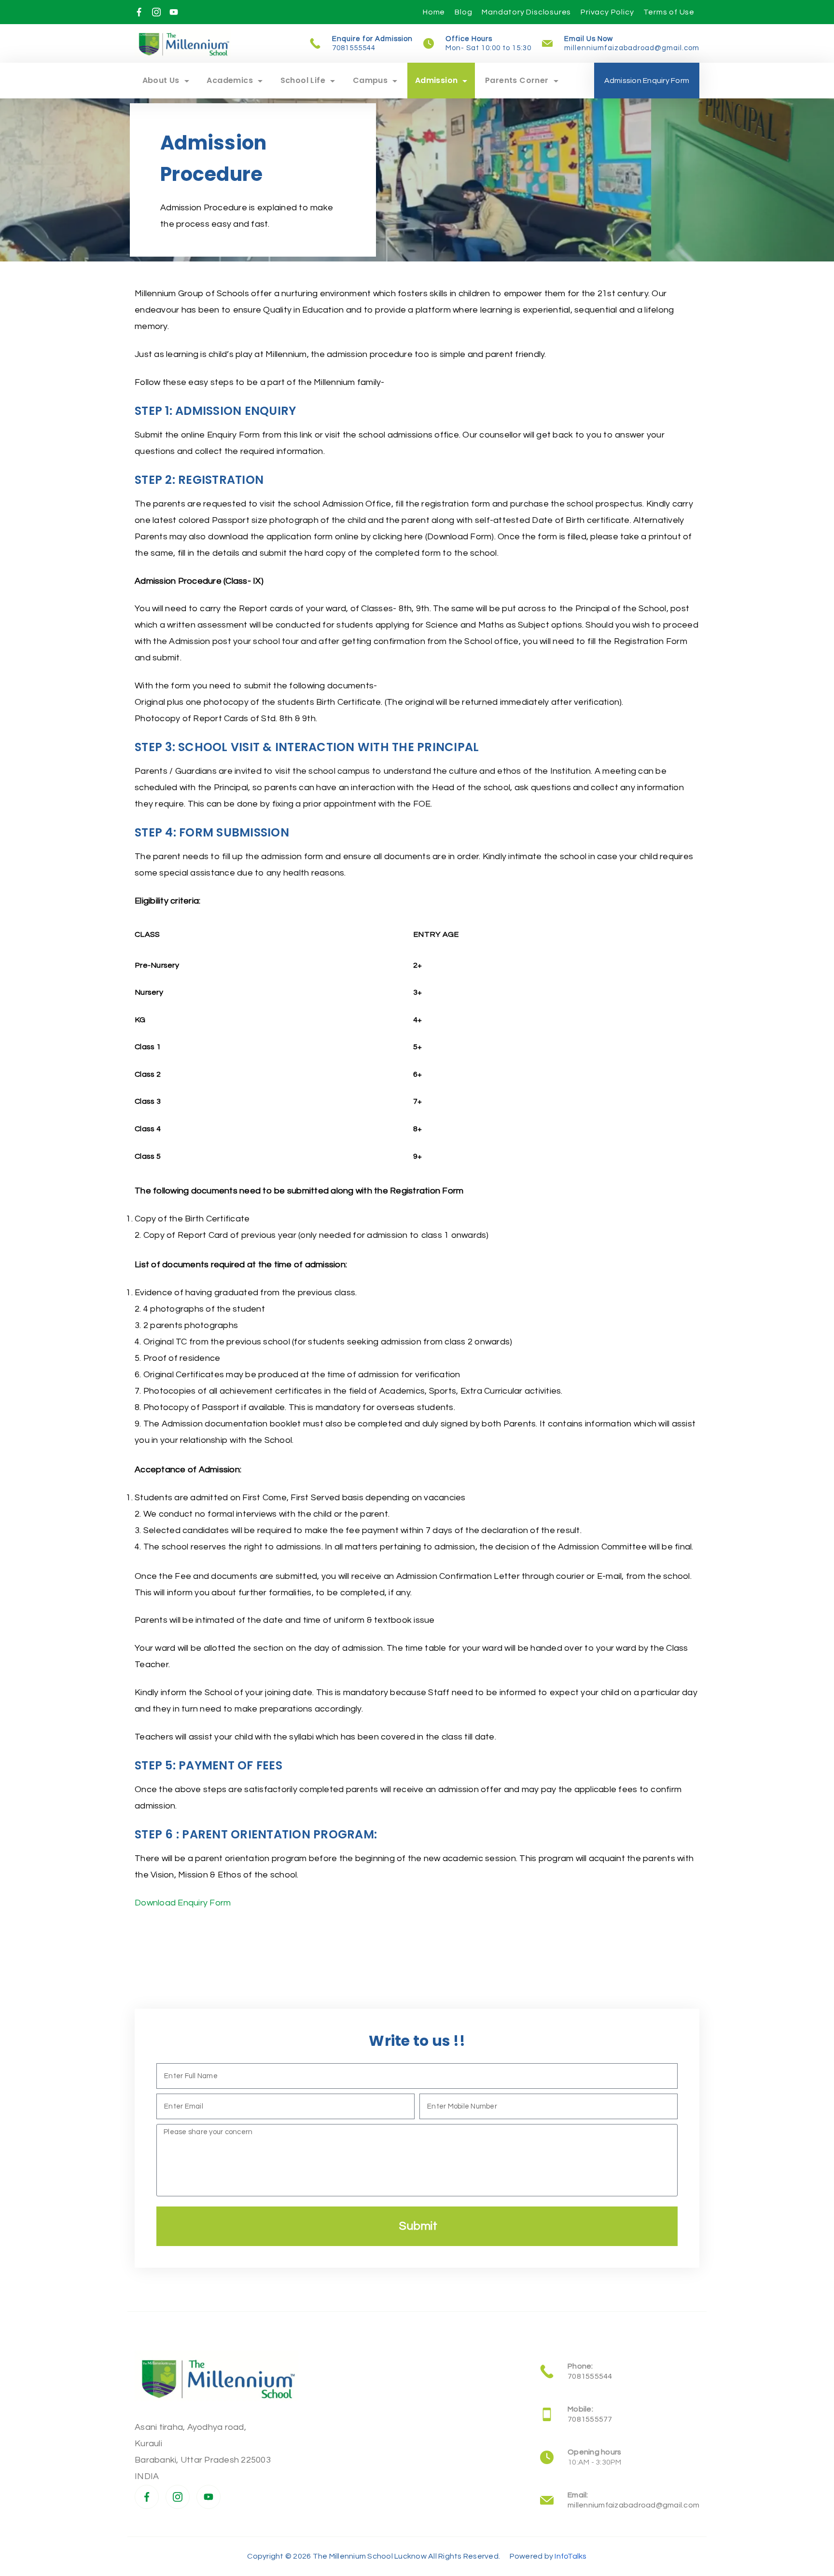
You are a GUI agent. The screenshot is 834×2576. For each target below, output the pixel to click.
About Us (161, 80)
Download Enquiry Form (183, 1903)
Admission (437, 80)
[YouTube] (174, 12)
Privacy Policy (607, 12)
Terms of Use (669, 12)
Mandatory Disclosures (526, 12)
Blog (463, 12)
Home (434, 12)
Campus (370, 80)
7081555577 (590, 2419)
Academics (230, 80)
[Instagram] (156, 12)
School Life (303, 80)
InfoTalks (570, 2556)
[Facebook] (139, 12)
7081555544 (354, 48)
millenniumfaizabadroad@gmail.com (632, 48)
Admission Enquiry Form (647, 81)
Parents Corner (517, 80)
